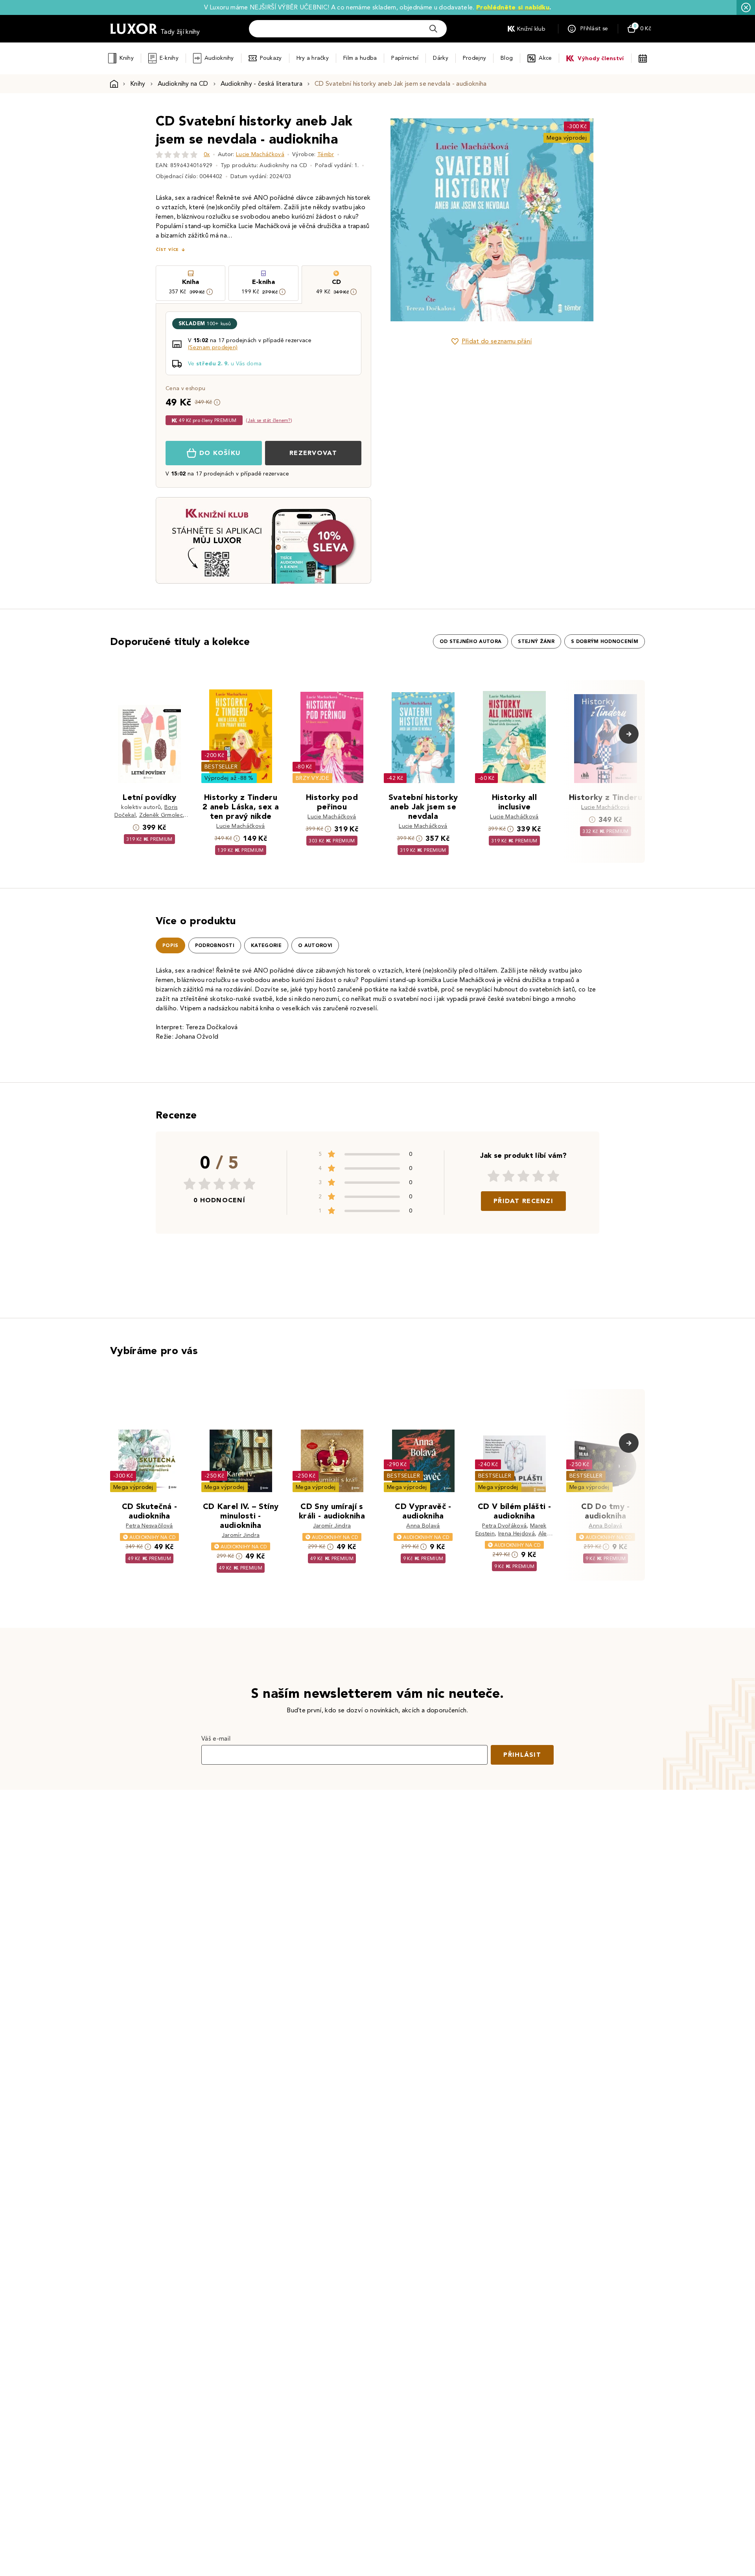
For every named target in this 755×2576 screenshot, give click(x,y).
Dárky (440, 58)
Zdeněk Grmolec (161, 815)
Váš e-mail (216, 1739)
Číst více (167, 250)
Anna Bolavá (423, 1526)
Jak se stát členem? (269, 420)
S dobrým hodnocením (605, 641)
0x (207, 154)
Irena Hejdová (517, 1534)
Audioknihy (219, 58)
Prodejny (474, 58)
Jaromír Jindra (241, 1535)
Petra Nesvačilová (149, 1526)
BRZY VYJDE (312, 778)
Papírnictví (405, 58)
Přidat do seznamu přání (497, 341)
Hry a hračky (313, 58)
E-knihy (169, 58)
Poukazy (271, 58)
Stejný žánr (536, 641)
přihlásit (522, 1755)
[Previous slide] (403, 220)
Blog (507, 58)
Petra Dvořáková (504, 1526)
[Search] (433, 29)
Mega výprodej (567, 138)
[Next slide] (580, 220)
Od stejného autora (471, 641)
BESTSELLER (221, 767)
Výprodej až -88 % (229, 778)
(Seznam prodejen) (213, 347)
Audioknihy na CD (183, 84)
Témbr (326, 154)
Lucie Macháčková (260, 154)
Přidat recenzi (523, 1201)
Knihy (126, 58)
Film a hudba (360, 58)
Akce (545, 58)
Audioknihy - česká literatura (261, 84)
